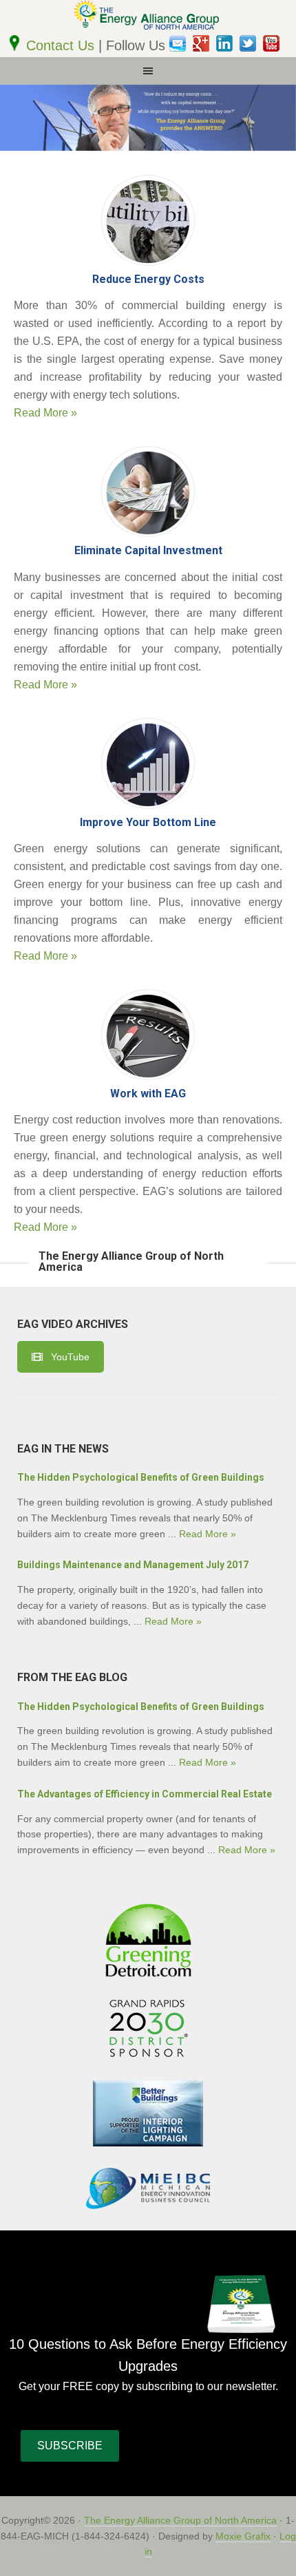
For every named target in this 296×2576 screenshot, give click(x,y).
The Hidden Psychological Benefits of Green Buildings (141, 1477)
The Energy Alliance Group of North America (180, 2520)
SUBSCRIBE (70, 2446)
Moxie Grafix (243, 2536)
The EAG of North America (148, 17)
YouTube (70, 1357)
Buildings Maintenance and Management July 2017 (133, 1565)
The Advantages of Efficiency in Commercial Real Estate (145, 1794)
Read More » (45, 413)
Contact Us (62, 45)
